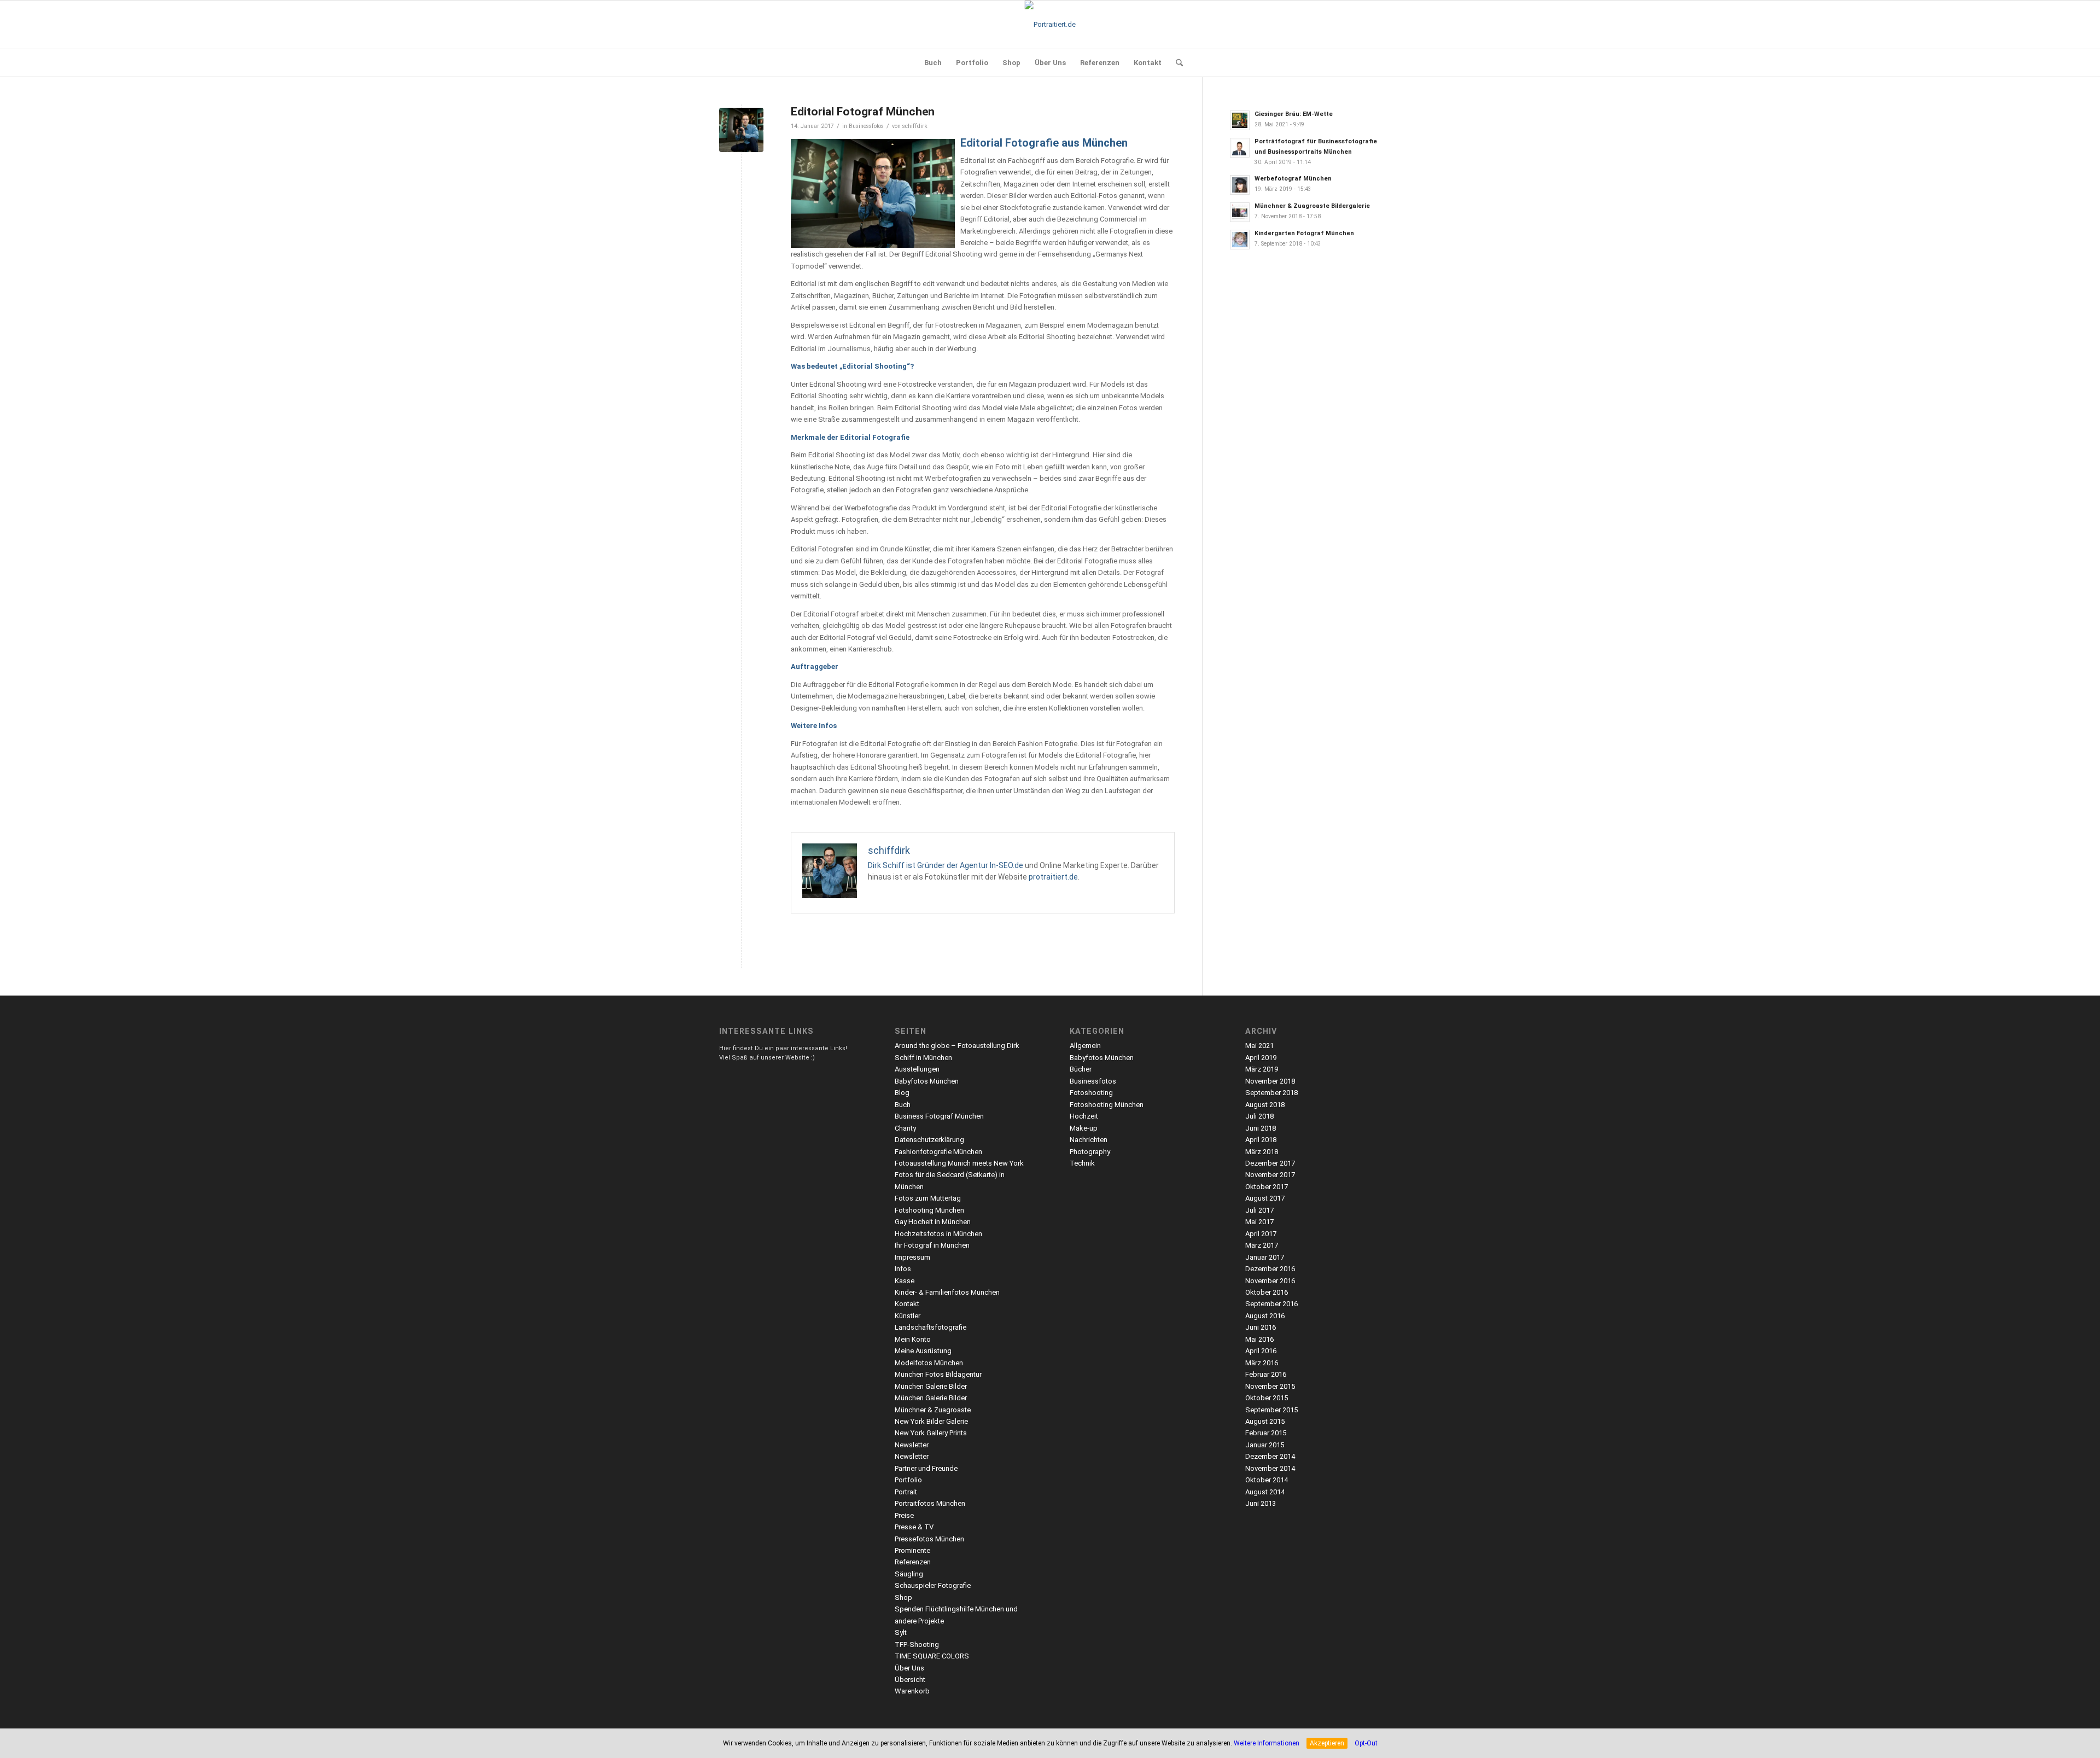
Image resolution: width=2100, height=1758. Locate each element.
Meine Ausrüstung (923, 1351)
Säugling (909, 1574)
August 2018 (1265, 1105)
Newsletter (912, 1445)
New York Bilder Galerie (931, 1421)
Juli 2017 (1259, 1210)
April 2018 (1261, 1140)
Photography (1090, 1152)
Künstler (908, 1316)
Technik (1082, 1163)
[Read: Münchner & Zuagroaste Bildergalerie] (1240, 212)
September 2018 (1271, 1093)
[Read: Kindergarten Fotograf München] (1240, 240)
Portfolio (908, 1480)
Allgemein (1085, 1046)
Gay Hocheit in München (933, 1222)
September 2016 (1271, 1304)
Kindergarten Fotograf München (1304, 233)
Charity (905, 1128)
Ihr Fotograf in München (932, 1245)
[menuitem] (933, 63)
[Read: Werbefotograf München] (1240, 185)
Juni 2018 (1261, 1128)
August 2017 (1265, 1198)
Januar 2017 (1265, 1257)
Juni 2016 (1261, 1327)
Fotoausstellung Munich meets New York (959, 1163)
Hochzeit (1084, 1116)
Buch (903, 1105)
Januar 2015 (1265, 1445)
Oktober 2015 (1267, 1398)
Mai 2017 (1259, 1222)
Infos (903, 1269)
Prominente (912, 1550)
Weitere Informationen (1267, 1743)
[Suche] (1176, 63)
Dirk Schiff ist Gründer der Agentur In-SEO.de (946, 865)
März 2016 (1262, 1363)
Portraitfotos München (930, 1503)
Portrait (906, 1492)
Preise (904, 1515)
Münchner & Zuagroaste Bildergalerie (1312, 206)
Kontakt (907, 1304)
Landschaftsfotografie (931, 1327)
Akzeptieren (1327, 1743)
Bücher (1081, 1069)
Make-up (1084, 1128)
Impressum (912, 1257)
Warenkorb (912, 1691)
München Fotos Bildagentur (938, 1374)
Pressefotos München (929, 1539)
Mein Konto (913, 1339)
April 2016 (1261, 1351)
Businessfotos (866, 126)
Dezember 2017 (1270, 1163)
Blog (902, 1093)
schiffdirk (915, 126)
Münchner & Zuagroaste (933, 1410)
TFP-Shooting (917, 1645)
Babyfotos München (927, 1081)
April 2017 (1261, 1234)
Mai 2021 (1259, 1046)
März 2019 (1262, 1069)
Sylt (901, 1632)
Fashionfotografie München (938, 1152)
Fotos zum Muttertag (928, 1198)
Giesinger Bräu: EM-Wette (1294, 114)
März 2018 (1262, 1152)
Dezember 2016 (1270, 1269)
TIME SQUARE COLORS (932, 1656)
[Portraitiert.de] (1050, 25)
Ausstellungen (917, 1069)
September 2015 (1271, 1410)
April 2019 (1261, 1058)
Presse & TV (914, 1527)
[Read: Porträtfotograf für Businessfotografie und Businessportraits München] (1240, 148)
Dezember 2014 (1270, 1456)
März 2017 (1262, 1245)
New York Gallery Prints (931, 1433)
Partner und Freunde (926, 1468)
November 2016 (1270, 1281)
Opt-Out (1366, 1743)
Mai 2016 (1259, 1339)
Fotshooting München (929, 1210)
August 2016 (1265, 1316)
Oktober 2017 (1267, 1187)
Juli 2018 (1259, 1116)
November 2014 (1270, 1468)
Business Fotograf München (939, 1116)
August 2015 (1265, 1421)
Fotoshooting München (1107, 1105)
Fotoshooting (1091, 1093)
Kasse (905, 1281)
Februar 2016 (1266, 1374)
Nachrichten (1089, 1140)
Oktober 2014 (1267, 1480)
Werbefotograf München (1293, 179)
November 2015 (1270, 1386)
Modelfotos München (929, 1363)
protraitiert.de (1053, 877)
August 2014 (1265, 1492)
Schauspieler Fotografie (933, 1585)
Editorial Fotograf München (863, 112)
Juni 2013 (1261, 1503)
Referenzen (913, 1562)
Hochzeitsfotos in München (938, 1234)
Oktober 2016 (1267, 1292)
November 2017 (1270, 1175)
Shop (903, 1597)
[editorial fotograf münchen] (741, 130)
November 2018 (1270, 1081)
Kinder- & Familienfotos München (947, 1292)
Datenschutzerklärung (929, 1140)
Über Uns (909, 1668)
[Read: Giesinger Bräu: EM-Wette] (1240, 120)
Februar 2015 (1266, 1433)
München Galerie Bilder (931, 1386)
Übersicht (910, 1680)
